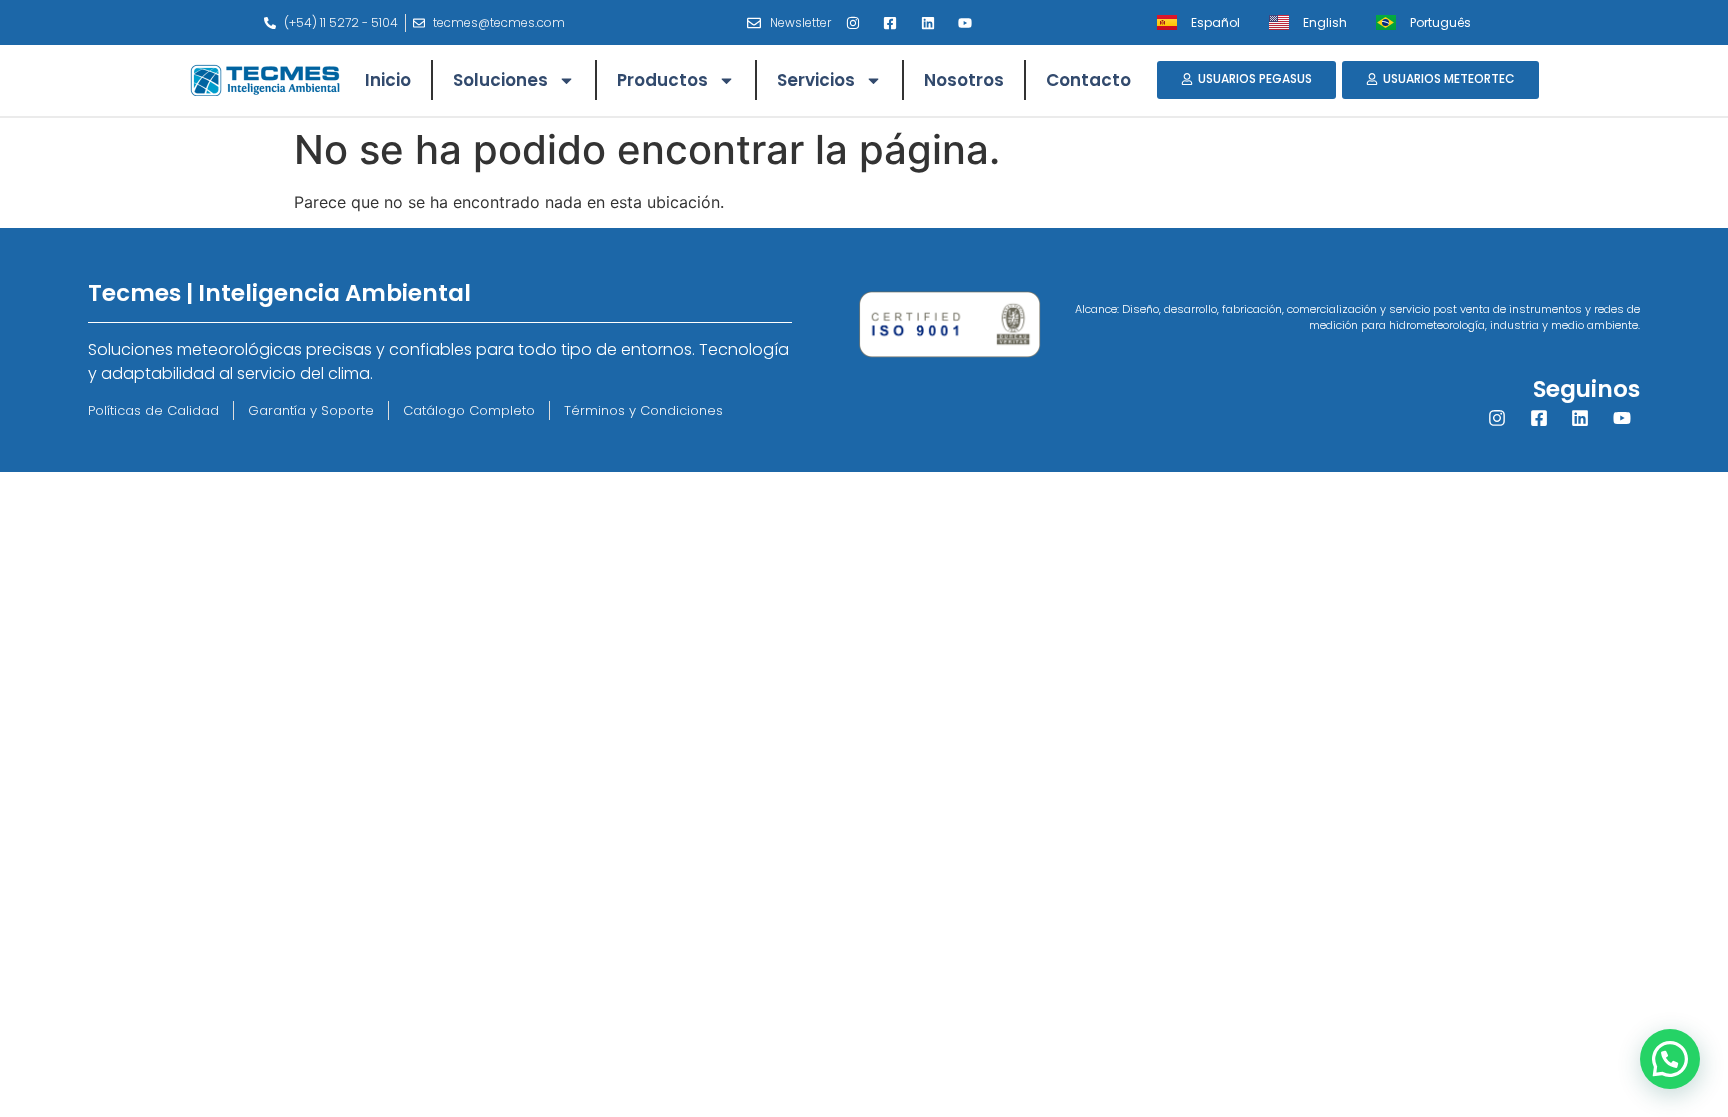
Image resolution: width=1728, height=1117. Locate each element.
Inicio (388, 80)
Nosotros (964, 80)
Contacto (1088, 80)
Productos (662, 80)
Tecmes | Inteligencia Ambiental (279, 293)
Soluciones (500, 80)
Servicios (816, 80)
